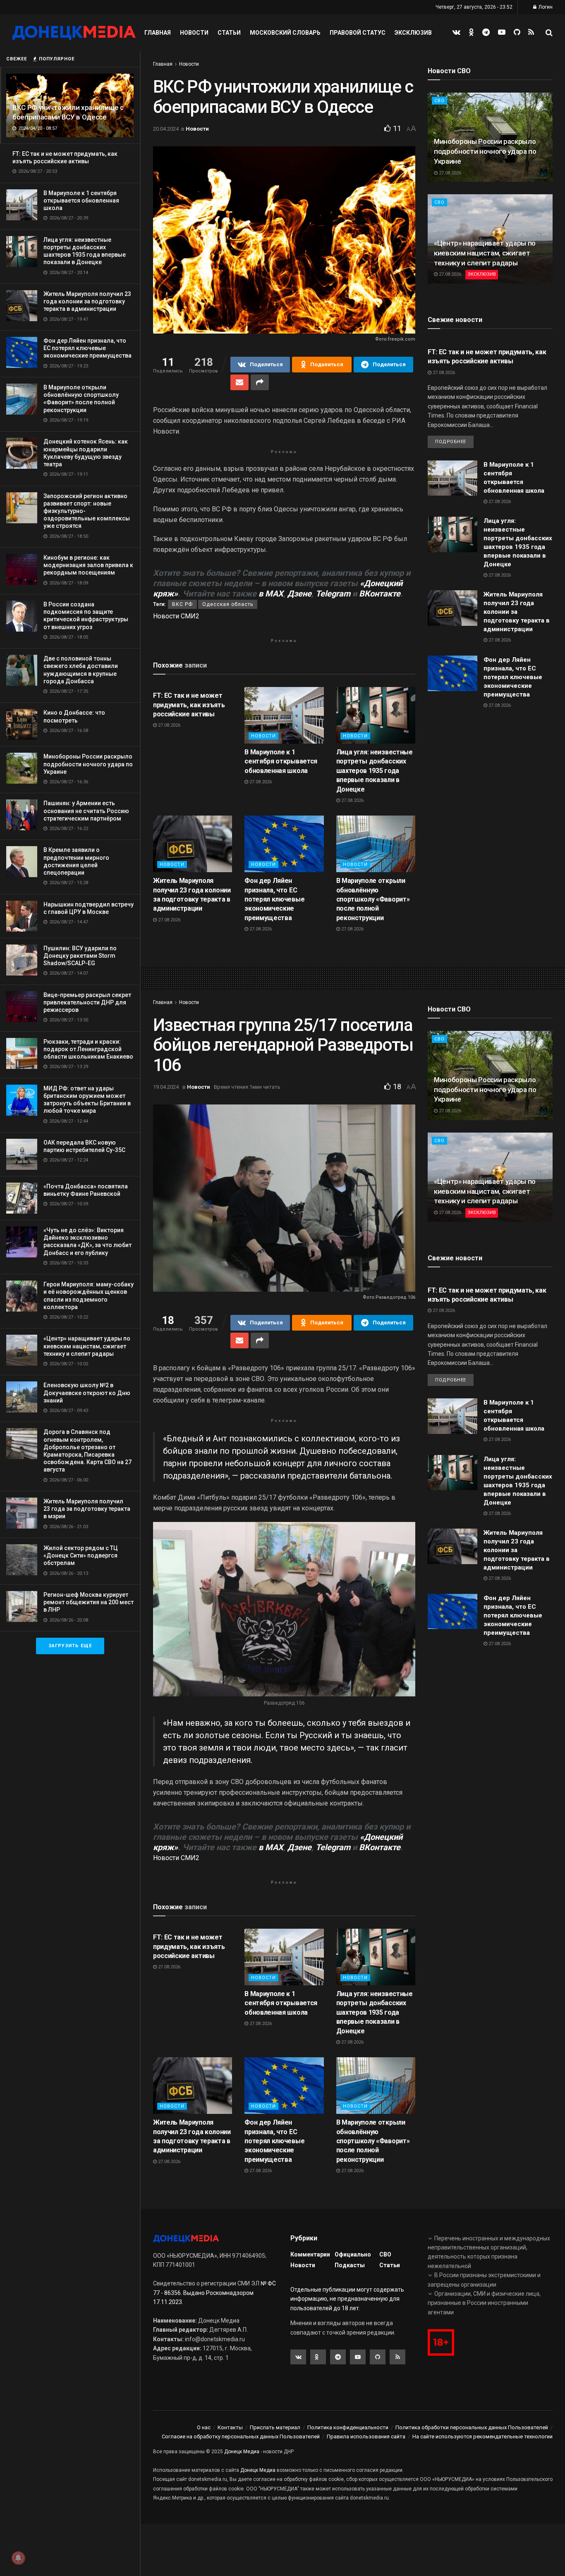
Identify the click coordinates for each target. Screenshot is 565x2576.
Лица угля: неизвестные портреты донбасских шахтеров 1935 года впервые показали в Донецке (375, 771)
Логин (545, 7)
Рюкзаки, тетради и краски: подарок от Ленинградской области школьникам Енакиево (88, 1049)
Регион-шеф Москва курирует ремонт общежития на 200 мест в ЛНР (89, 1602)
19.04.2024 (166, 1087)
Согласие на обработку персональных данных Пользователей (241, 2436)
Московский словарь (285, 33)
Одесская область (228, 604)
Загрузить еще (70, 1646)
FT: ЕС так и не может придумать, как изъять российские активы (189, 705)
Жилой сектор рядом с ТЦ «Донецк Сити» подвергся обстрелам (81, 1555)
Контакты (230, 2427)
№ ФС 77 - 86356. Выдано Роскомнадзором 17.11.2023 (214, 2293)
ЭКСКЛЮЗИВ (482, 274)
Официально (353, 2254)
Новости (194, 33)
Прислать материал (275, 2427)
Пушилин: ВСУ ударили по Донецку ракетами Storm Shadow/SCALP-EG (80, 956)
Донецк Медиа (242, 2452)
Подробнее (451, 442)
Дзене (299, 594)
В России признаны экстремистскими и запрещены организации (484, 2280)
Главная (158, 33)
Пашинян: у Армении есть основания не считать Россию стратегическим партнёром (86, 811)
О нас (204, 2427)
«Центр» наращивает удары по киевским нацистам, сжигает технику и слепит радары (87, 1346)
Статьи (229, 33)
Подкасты (350, 2265)
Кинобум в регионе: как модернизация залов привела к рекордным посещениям (88, 565)
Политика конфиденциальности (348, 2427)
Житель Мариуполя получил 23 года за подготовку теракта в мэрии (87, 1509)
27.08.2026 (169, 725)
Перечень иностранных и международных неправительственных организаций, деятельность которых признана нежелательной (489, 2252)
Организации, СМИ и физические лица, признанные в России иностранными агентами (484, 2303)
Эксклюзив (413, 33)
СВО (439, 101)
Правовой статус (358, 33)
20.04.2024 (166, 129)
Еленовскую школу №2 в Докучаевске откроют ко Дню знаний (87, 1393)
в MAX (271, 594)
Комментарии (310, 2254)
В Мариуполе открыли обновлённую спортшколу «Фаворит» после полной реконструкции (373, 899)
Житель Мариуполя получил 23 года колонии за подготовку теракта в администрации (87, 301)
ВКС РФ (182, 604)
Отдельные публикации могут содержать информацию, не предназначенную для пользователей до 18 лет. (347, 2299)
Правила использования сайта (366, 2436)
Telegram (333, 594)
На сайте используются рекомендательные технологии (482, 2436)
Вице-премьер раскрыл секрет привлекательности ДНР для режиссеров (87, 1002)
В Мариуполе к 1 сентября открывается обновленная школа (81, 200)
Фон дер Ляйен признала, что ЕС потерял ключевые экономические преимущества (87, 348)
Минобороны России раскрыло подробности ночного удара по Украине (88, 764)
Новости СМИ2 (176, 616)
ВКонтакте (380, 594)
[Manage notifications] (18, 2558)
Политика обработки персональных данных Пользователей (472, 2427)
